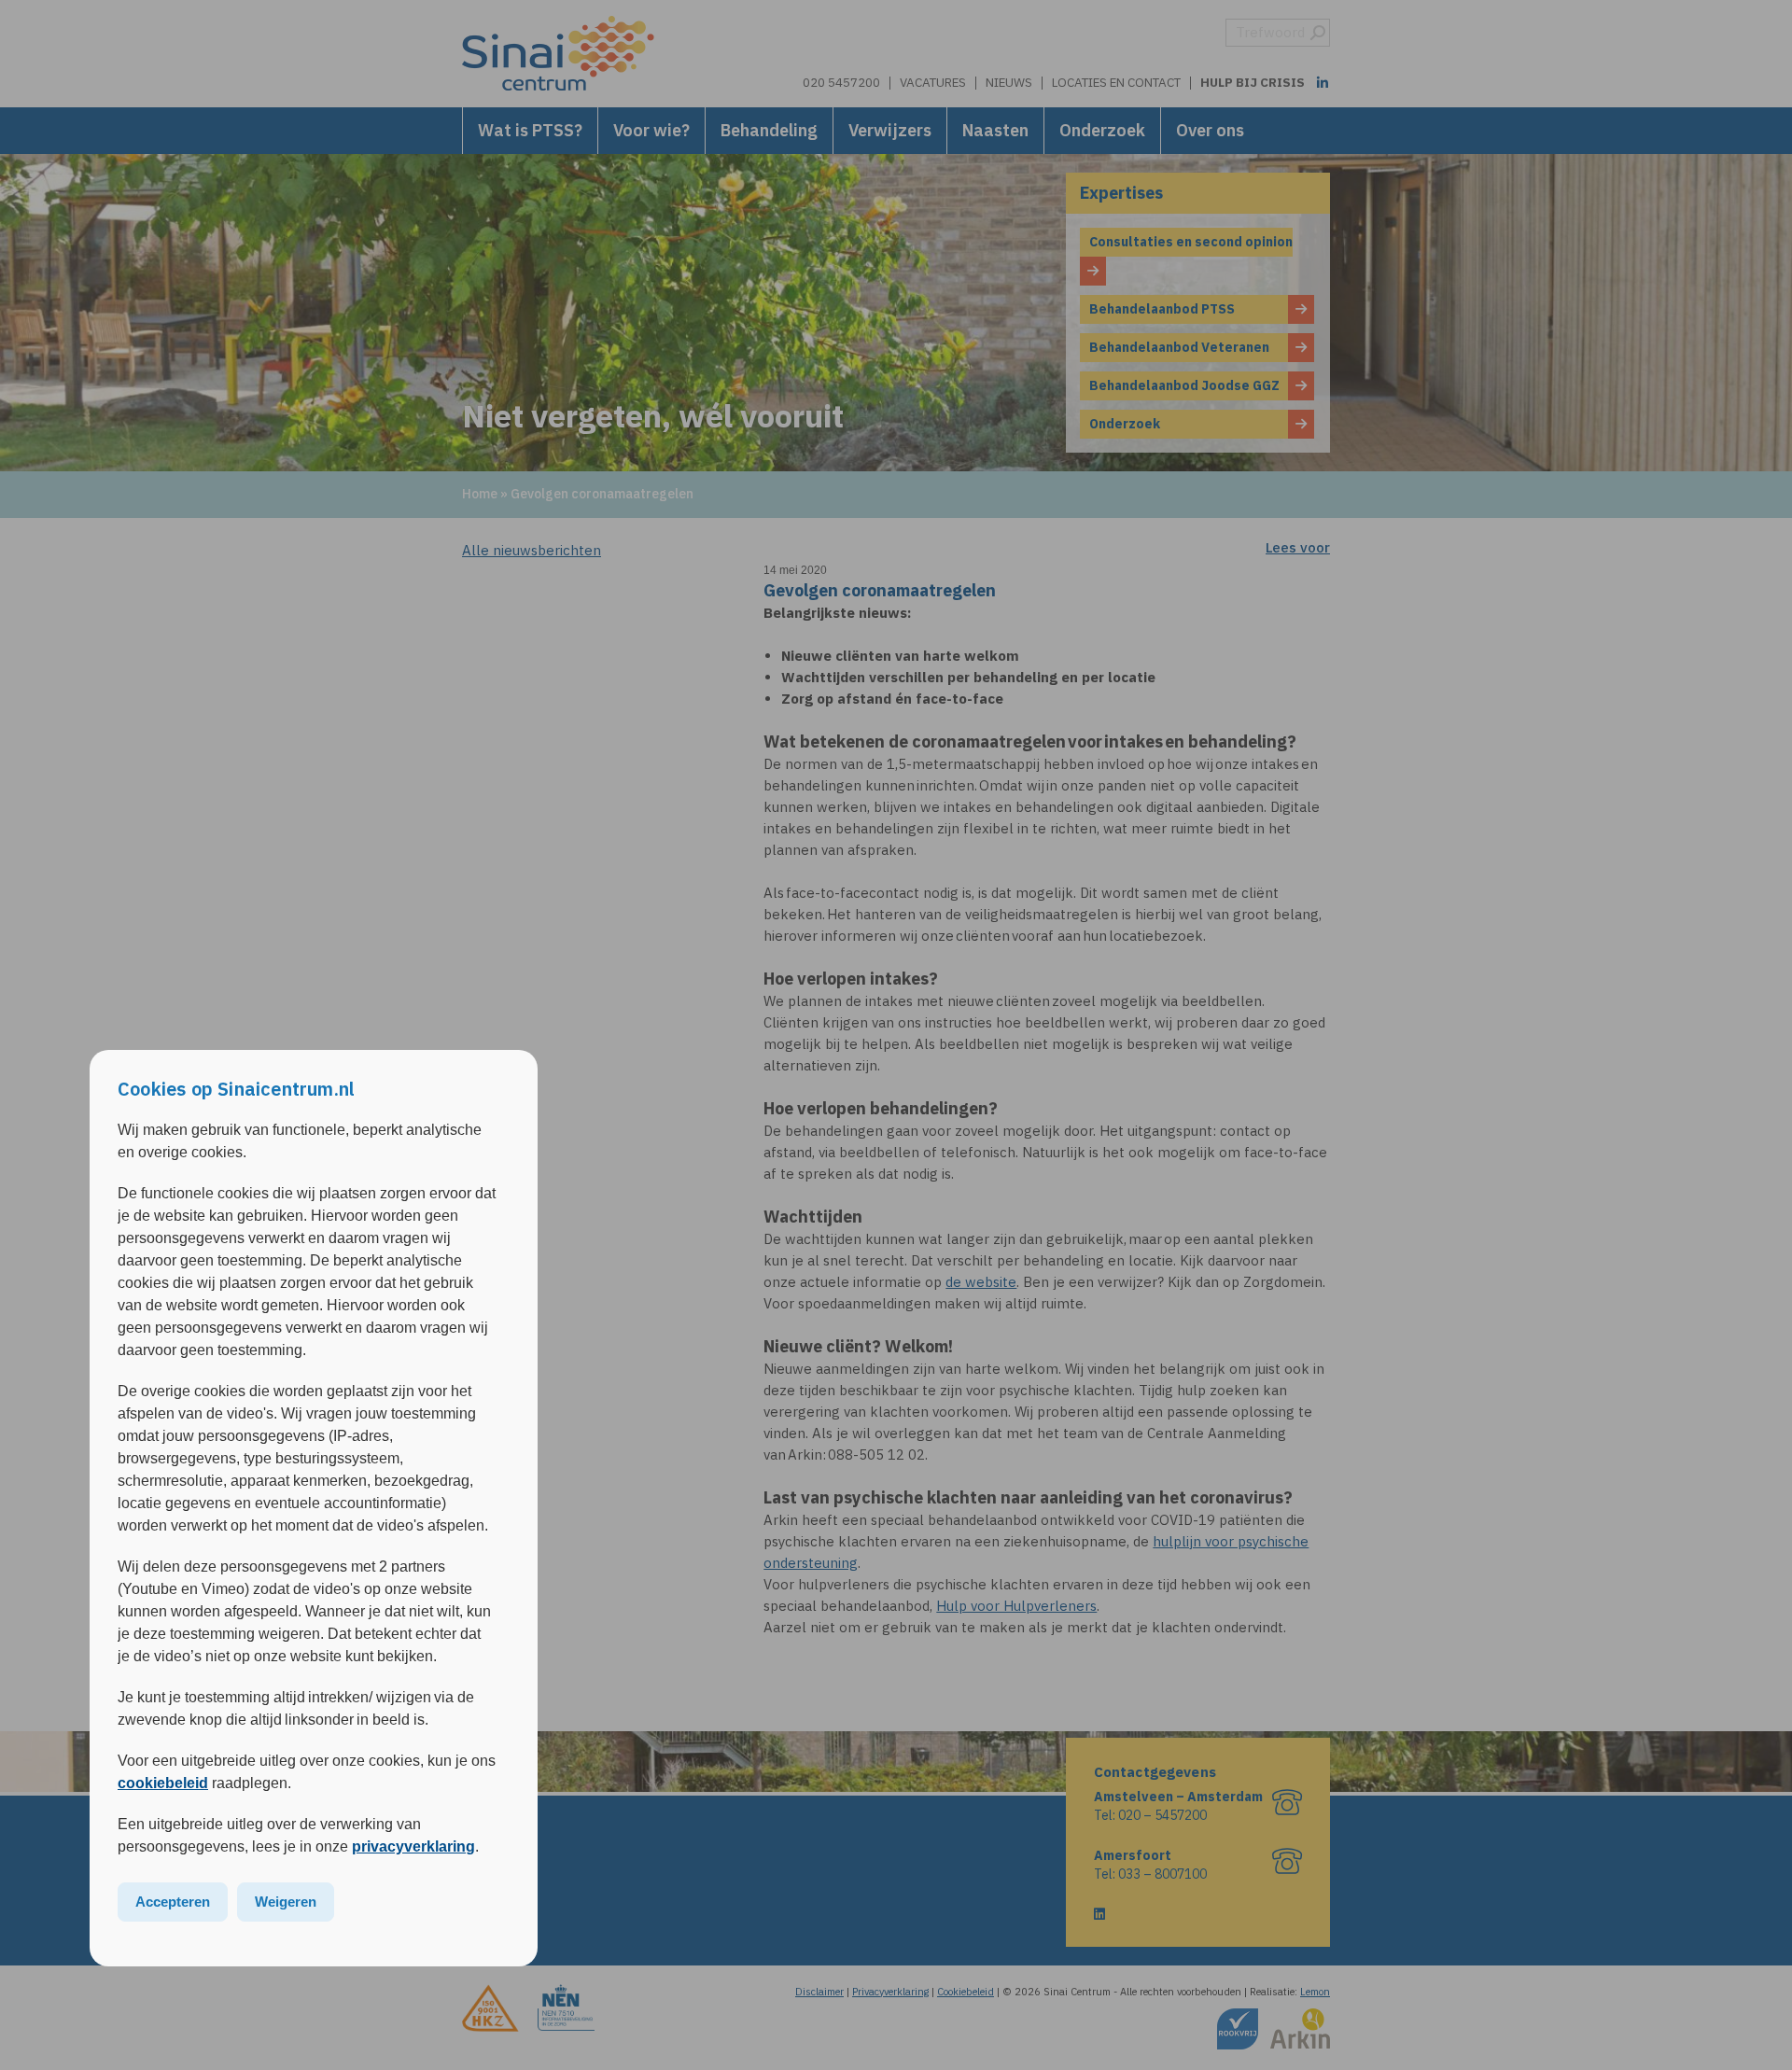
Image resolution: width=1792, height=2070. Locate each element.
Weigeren (286, 1902)
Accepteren (173, 1902)
